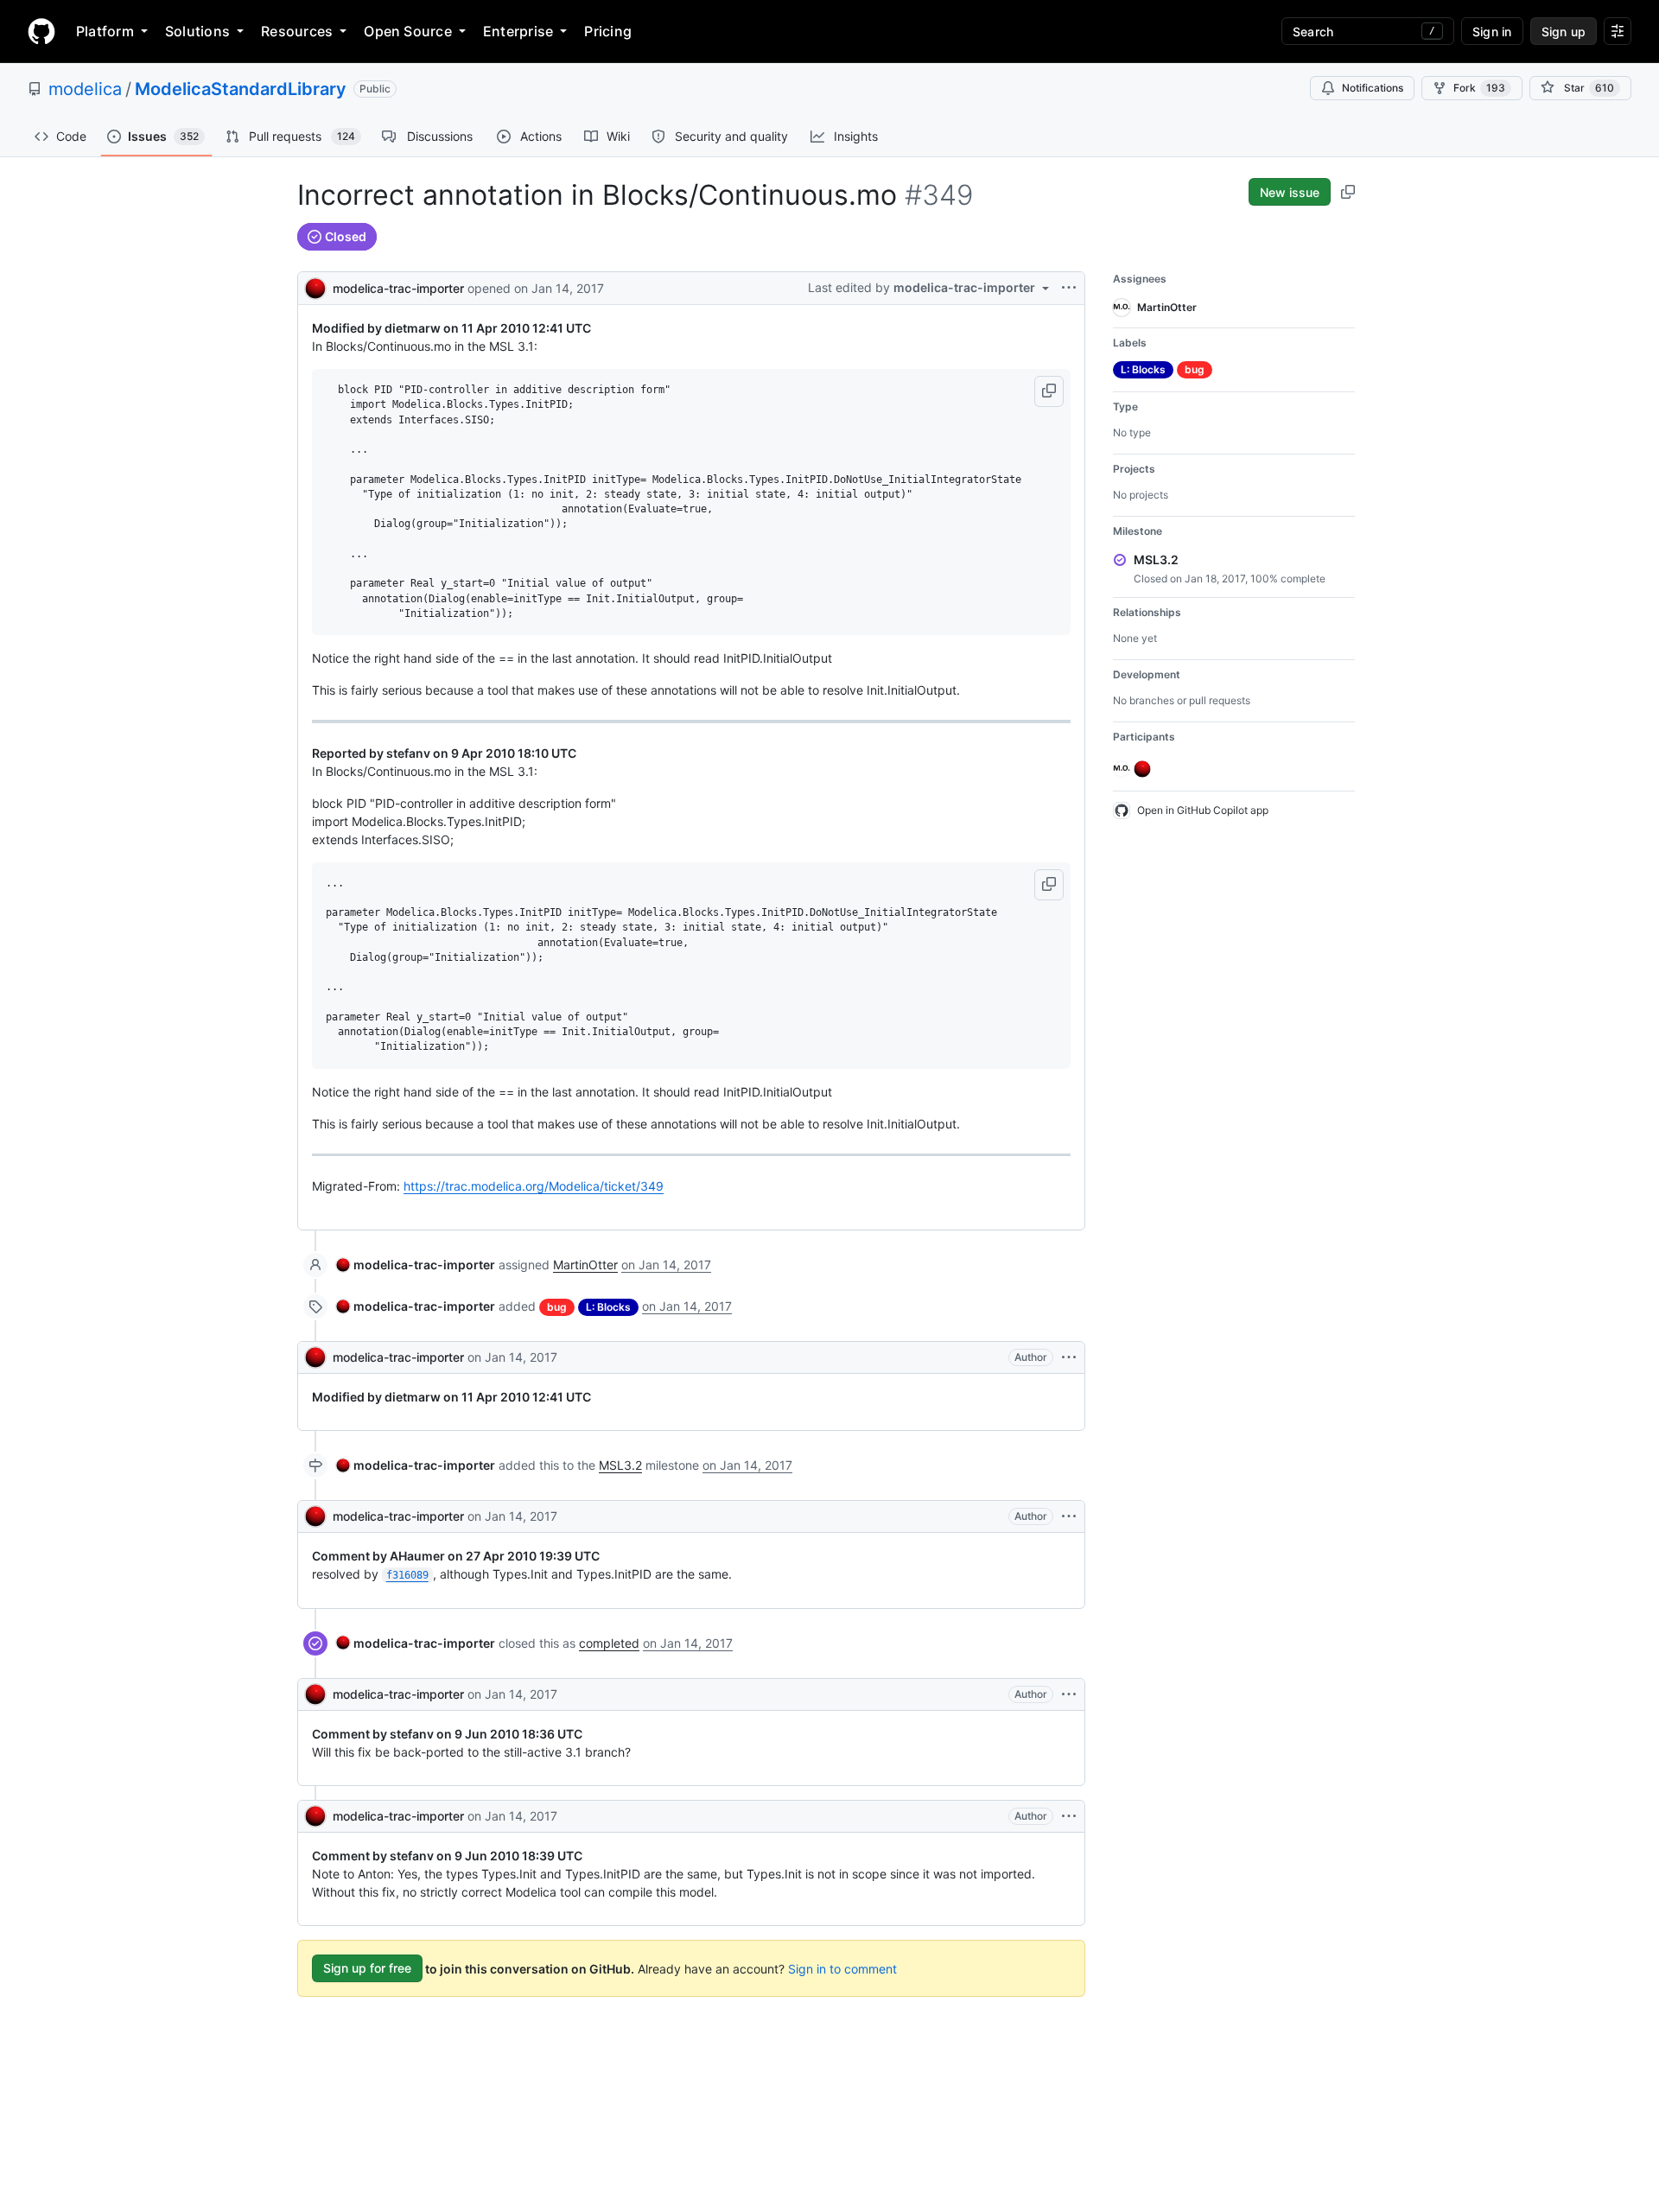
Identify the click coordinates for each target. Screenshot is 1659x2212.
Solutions (197, 31)
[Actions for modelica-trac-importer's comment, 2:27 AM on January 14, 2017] (1069, 1357)
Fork (1479, 88)
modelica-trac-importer (398, 288)
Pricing (608, 31)
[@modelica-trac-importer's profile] (315, 286)
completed (609, 1643)
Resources (297, 31)
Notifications (1373, 88)
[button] (1049, 391)
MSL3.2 (620, 1465)
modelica (85, 89)
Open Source (408, 31)
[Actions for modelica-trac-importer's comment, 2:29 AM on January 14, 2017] (1069, 1694)
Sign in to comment (842, 1968)
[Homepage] (41, 31)
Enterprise (518, 31)
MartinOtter (585, 1265)
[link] (416, 1265)
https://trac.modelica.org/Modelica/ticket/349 (534, 1186)
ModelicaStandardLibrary (241, 89)
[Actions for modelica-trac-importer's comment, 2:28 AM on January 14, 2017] (1069, 1516)
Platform (105, 31)
